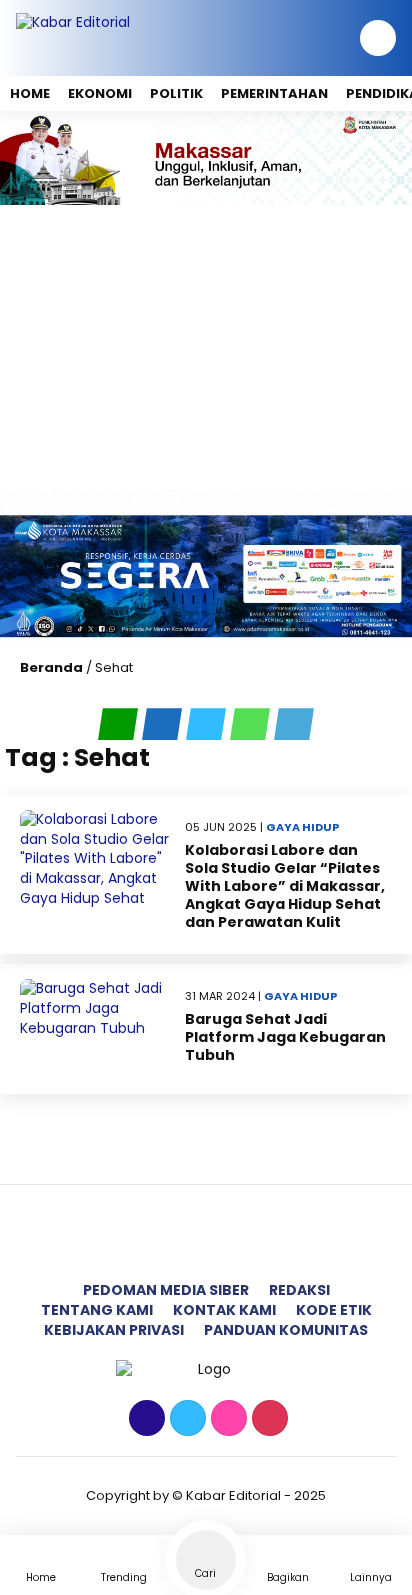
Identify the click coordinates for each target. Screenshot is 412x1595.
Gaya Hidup (302, 827)
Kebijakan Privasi (114, 1330)
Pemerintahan (274, 93)
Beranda (51, 667)
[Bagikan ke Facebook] (164, 724)
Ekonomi (100, 93)
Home (30, 93)
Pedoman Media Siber (166, 1290)
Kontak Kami (224, 1310)
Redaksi (299, 1290)
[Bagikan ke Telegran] (294, 724)
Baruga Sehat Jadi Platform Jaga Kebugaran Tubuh (285, 1037)
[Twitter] (185, 1419)
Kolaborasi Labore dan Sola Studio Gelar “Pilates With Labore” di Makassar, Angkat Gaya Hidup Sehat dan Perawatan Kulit (285, 886)
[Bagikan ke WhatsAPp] (252, 724)
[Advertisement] (206, 347)
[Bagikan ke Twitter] (208, 724)
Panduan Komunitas (286, 1330)
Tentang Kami (97, 1310)
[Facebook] (144, 1419)
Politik (176, 93)
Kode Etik (334, 1310)
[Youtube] (267, 1419)
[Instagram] (226, 1419)
